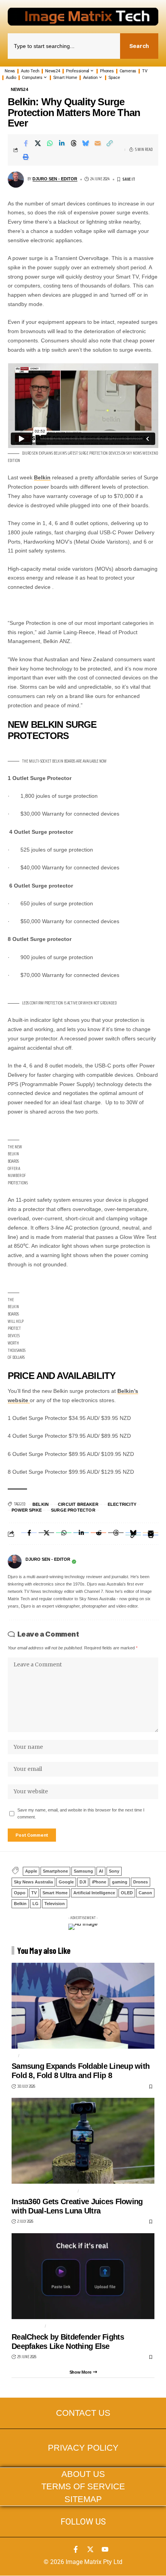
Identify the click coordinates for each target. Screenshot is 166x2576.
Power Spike (27, 1510)
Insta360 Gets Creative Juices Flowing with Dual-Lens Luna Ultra (77, 2206)
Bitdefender (27, 2326)
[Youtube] (105, 2549)
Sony (114, 1871)
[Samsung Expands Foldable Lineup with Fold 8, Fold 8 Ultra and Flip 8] (83, 2006)
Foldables (35, 2056)
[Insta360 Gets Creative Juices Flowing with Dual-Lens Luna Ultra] (83, 2141)
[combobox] (64, 46)
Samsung (83, 1871)
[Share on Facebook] (26, 143)
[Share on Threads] (74, 143)
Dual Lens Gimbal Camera (43, 2191)
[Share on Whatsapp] (50, 143)
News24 (19, 90)
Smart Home (55, 1893)
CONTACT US (83, 2413)
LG (36, 1904)
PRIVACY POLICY (83, 2448)
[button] (110, 143)
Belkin (42, 477)
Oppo (20, 1893)
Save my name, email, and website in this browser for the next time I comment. (81, 1813)
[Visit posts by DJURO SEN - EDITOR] (15, 1562)
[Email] (98, 143)
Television (55, 1904)
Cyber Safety (65, 2326)
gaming (120, 1882)
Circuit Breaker (78, 1504)
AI (101, 1871)
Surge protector (73, 1510)
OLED (127, 1893)
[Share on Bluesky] (86, 143)
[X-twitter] (90, 2549)
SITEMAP (83, 2499)
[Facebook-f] (76, 2549)
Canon (145, 1893)
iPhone (99, 1882)
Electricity (122, 1504)
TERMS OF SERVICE (83, 2487)
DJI (83, 1882)
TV (34, 1893)
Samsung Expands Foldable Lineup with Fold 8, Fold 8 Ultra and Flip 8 (80, 2071)
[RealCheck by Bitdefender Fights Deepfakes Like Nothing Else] (83, 2276)
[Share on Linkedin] (62, 143)
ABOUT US (83, 2474)
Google (66, 1882)
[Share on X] (38, 143)
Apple (31, 1871)
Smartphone (55, 1871)
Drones (141, 1882)
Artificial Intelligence (94, 1893)
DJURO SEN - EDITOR (55, 179)
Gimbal (90, 2191)
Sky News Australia (33, 1882)
